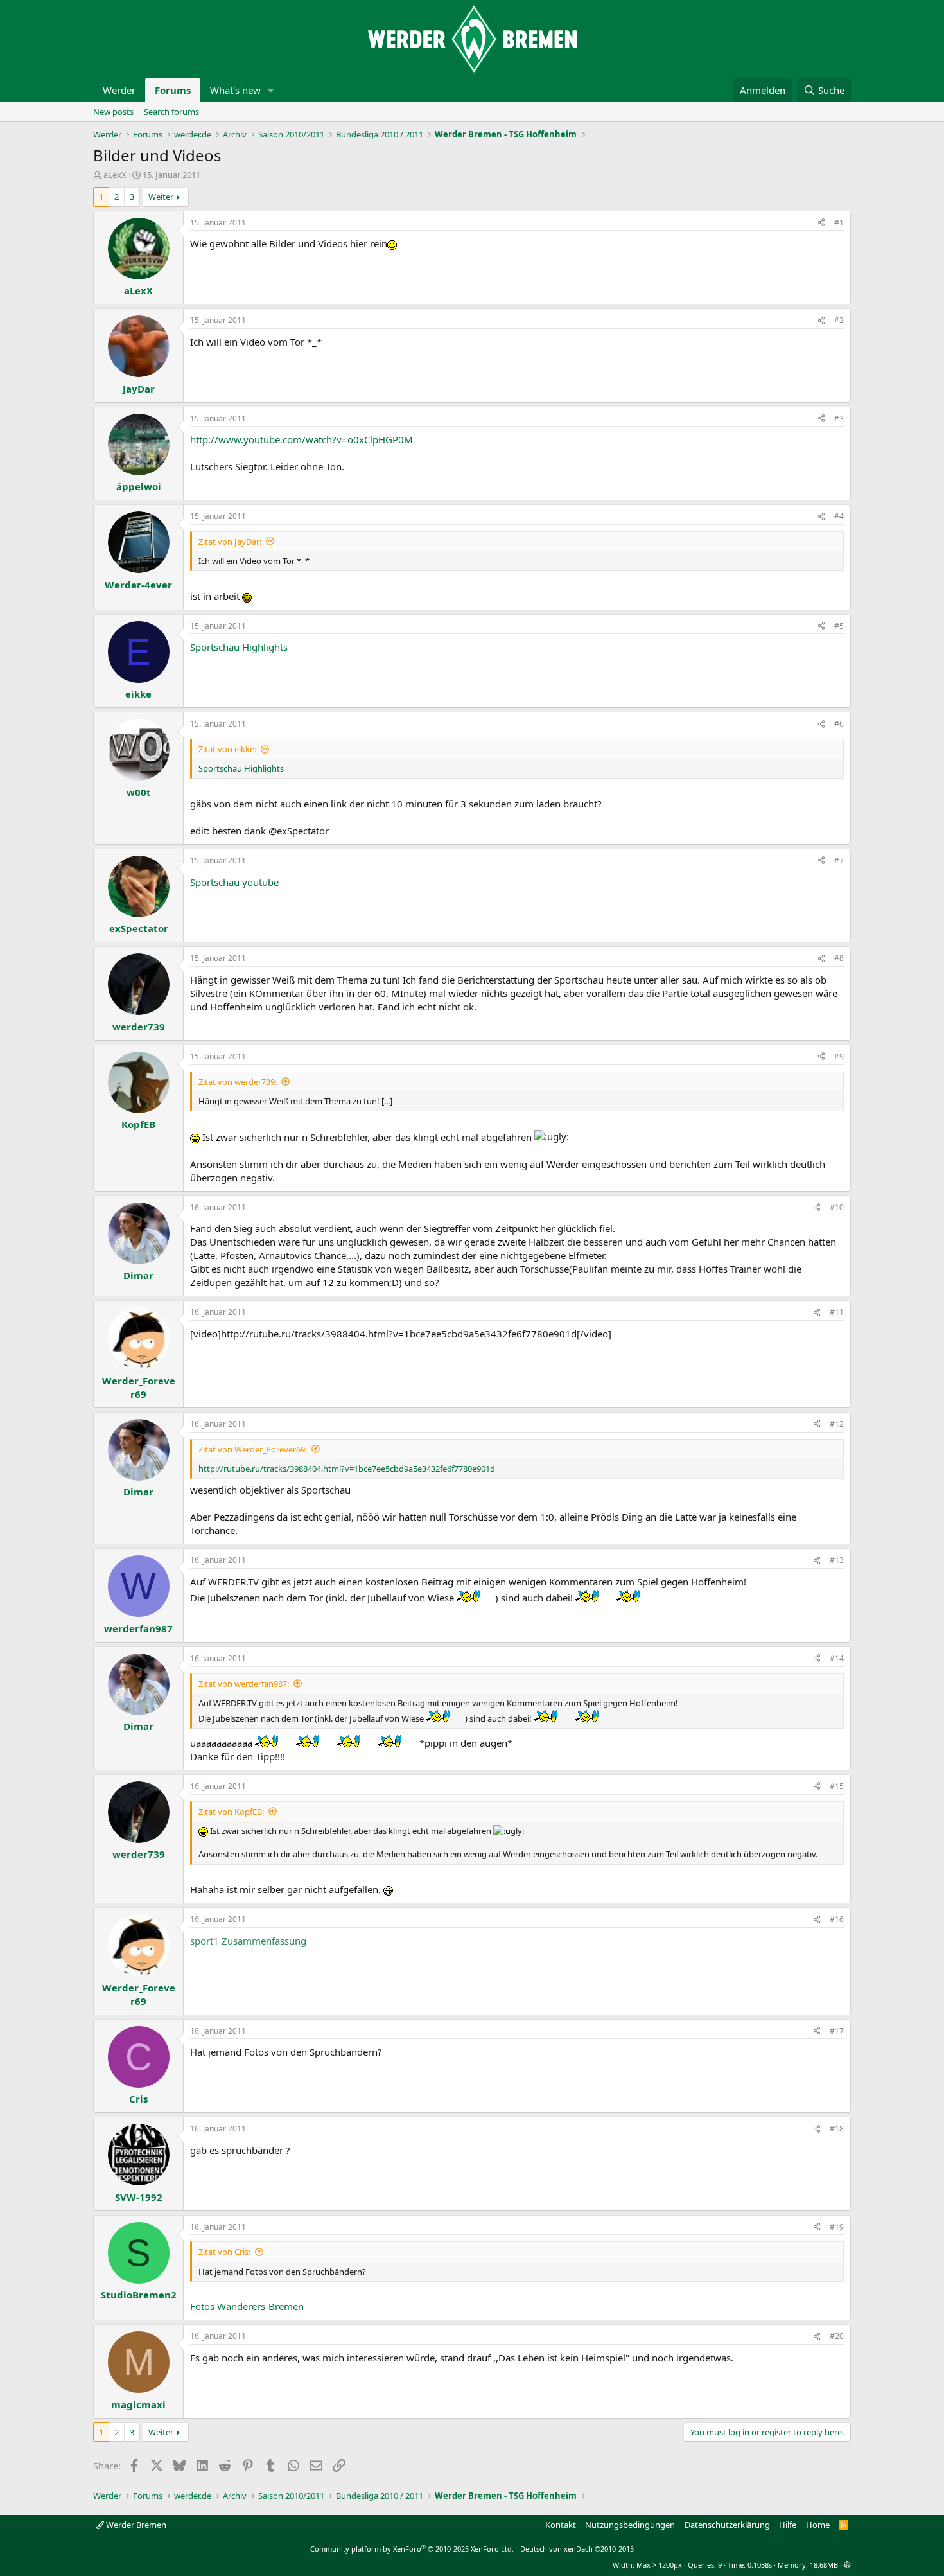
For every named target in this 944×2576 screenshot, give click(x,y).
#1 (839, 223)
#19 (837, 2227)
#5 (839, 626)
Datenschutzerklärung (727, 2525)
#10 (837, 1207)
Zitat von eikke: (227, 749)
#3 (839, 419)
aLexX (115, 175)
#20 (837, 2336)
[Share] (821, 223)
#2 (839, 320)
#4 (839, 516)
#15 (837, 1786)
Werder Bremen (135, 2525)
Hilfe (788, 2525)
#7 (839, 860)
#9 (839, 1056)
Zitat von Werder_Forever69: (253, 1449)
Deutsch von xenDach (577, 2549)
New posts (113, 112)
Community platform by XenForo (412, 2549)
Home (818, 2525)
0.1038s (760, 2565)
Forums (173, 90)
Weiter (161, 197)
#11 (837, 1312)
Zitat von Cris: (224, 2252)
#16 (837, 1919)
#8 (839, 958)
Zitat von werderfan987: (244, 1684)
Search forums (171, 112)
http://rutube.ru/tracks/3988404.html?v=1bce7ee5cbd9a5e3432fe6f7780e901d (347, 1469)
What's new (235, 90)
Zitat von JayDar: (230, 542)
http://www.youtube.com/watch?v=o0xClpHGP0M (302, 439)
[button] (271, 90)
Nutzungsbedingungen (630, 2525)
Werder (119, 90)
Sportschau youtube (234, 882)
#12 (837, 1424)
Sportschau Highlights (239, 647)
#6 (839, 724)
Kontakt (561, 2525)
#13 (837, 1560)
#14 (837, 1658)
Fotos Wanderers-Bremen (247, 2306)
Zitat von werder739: (238, 1082)
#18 (837, 2129)
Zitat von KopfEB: (231, 1812)
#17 (837, 2031)
